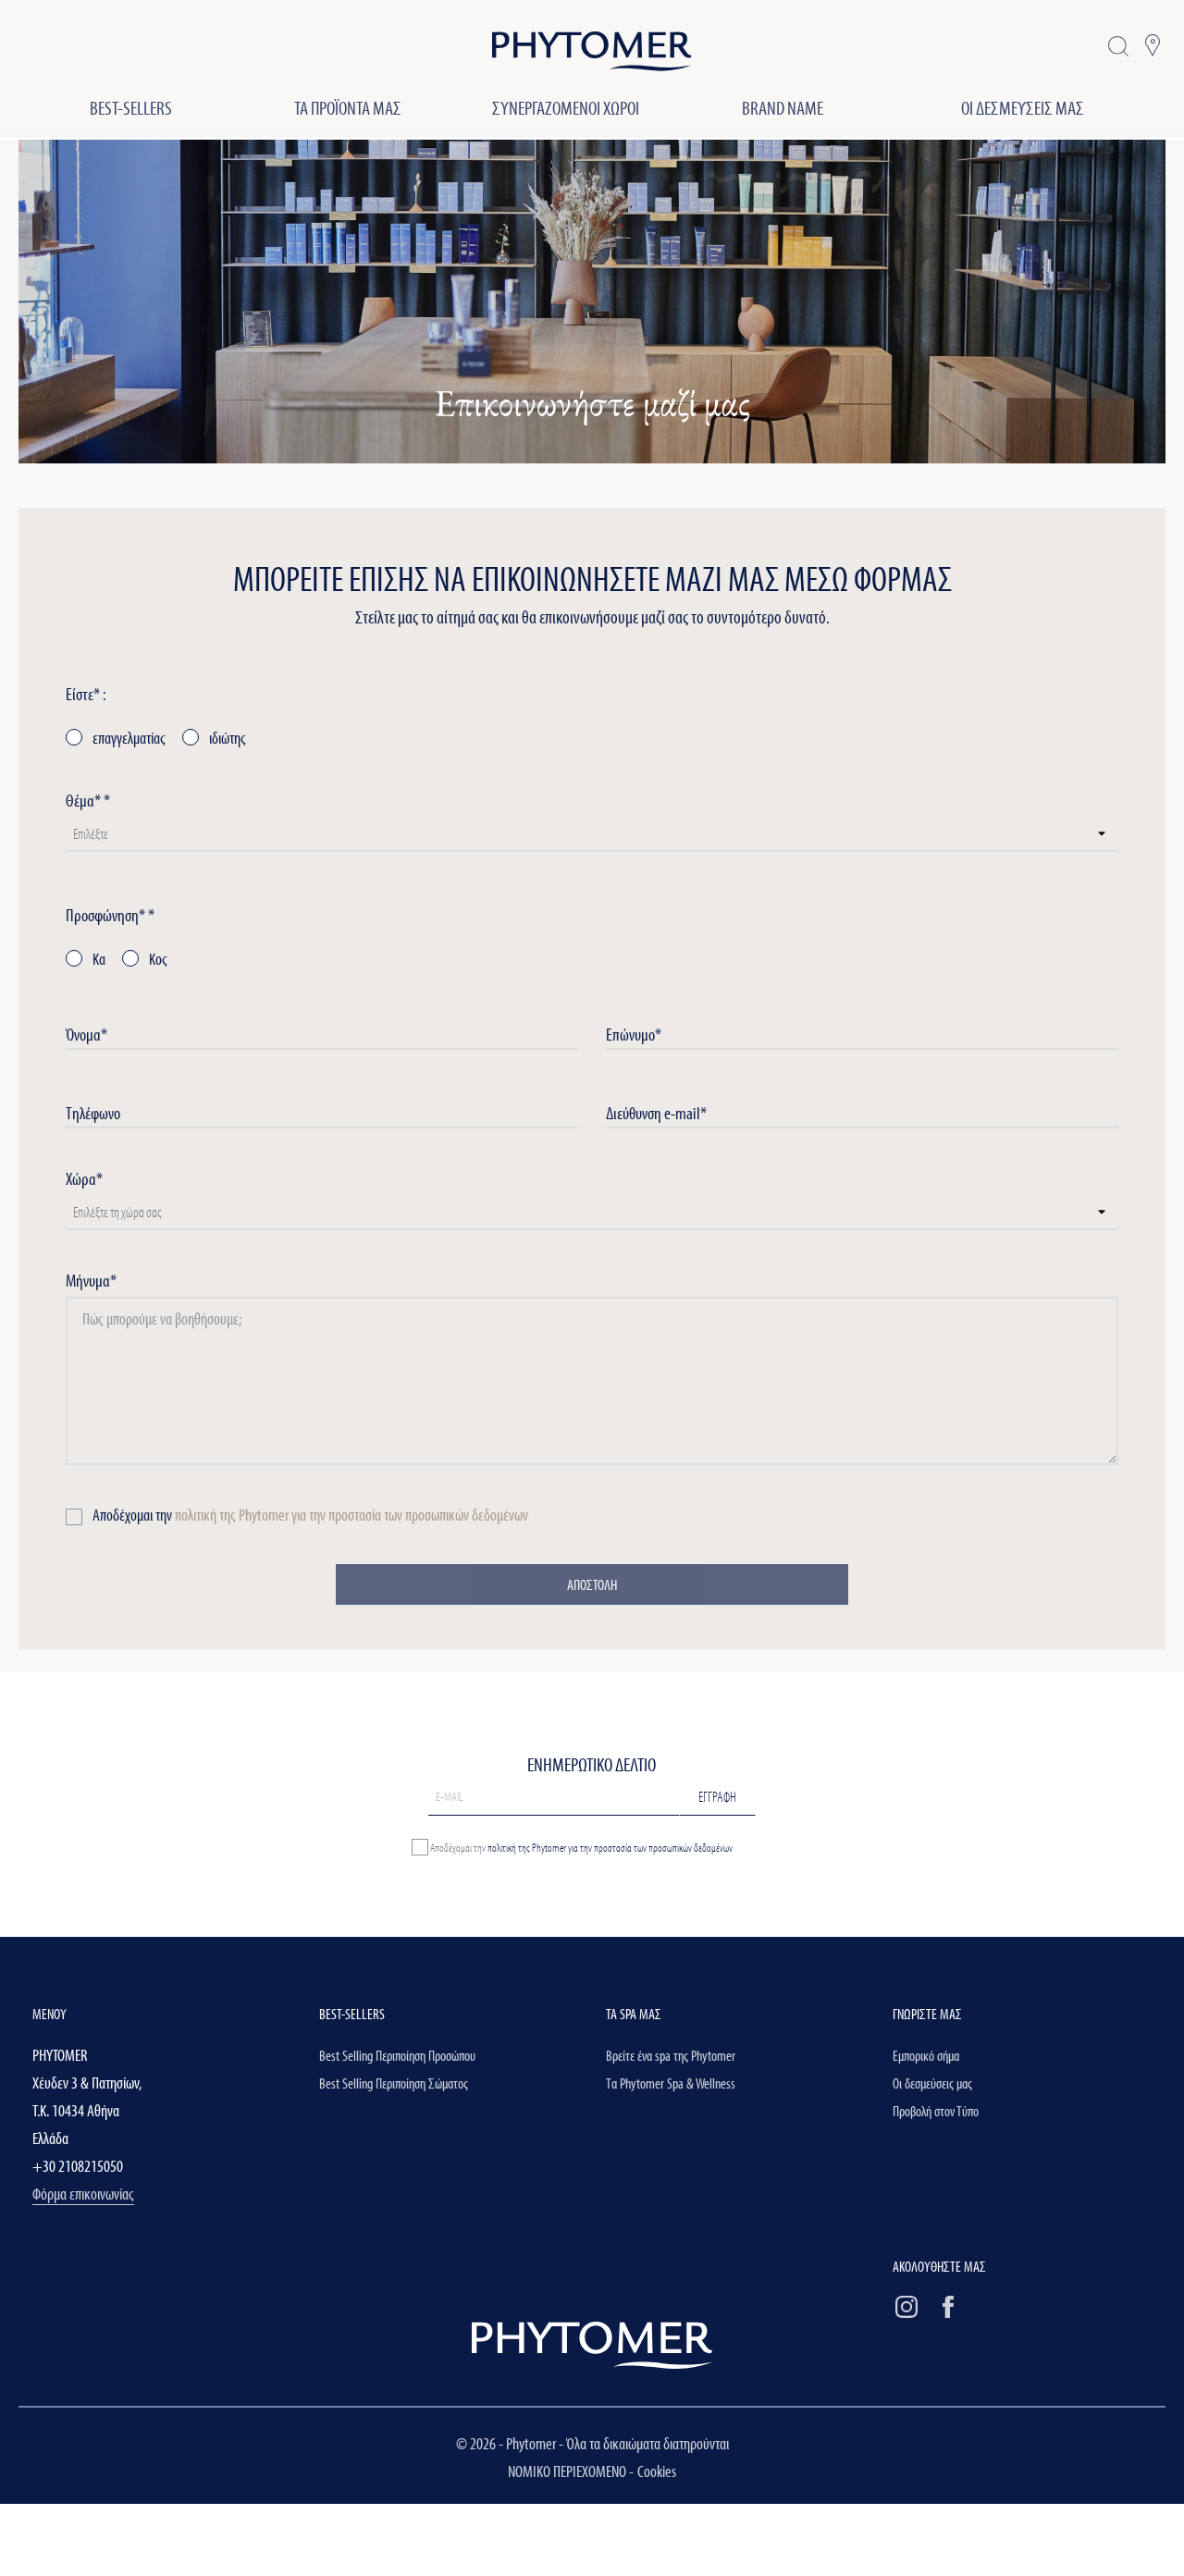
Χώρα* (84, 1178)
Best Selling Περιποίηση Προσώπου (397, 2055)
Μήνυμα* (91, 1280)
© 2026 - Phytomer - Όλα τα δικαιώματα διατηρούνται (592, 2443)
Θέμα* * (88, 800)
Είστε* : (86, 694)
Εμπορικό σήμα (926, 2055)
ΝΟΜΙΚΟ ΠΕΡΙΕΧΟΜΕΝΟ (568, 2471)
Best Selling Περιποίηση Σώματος (394, 2083)
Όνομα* (86, 1034)
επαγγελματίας (128, 738)
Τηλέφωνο (93, 1113)
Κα (98, 959)
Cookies (657, 2471)
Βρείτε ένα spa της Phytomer (671, 2055)
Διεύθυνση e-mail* (656, 1113)
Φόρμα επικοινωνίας (83, 2194)
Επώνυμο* (634, 1034)
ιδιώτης (226, 738)
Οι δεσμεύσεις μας (932, 2083)
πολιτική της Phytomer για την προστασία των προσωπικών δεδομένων (351, 1515)
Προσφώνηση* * (110, 915)
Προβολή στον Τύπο (936, 2111)
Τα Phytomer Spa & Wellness (671, 2083)
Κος (157, 959)
